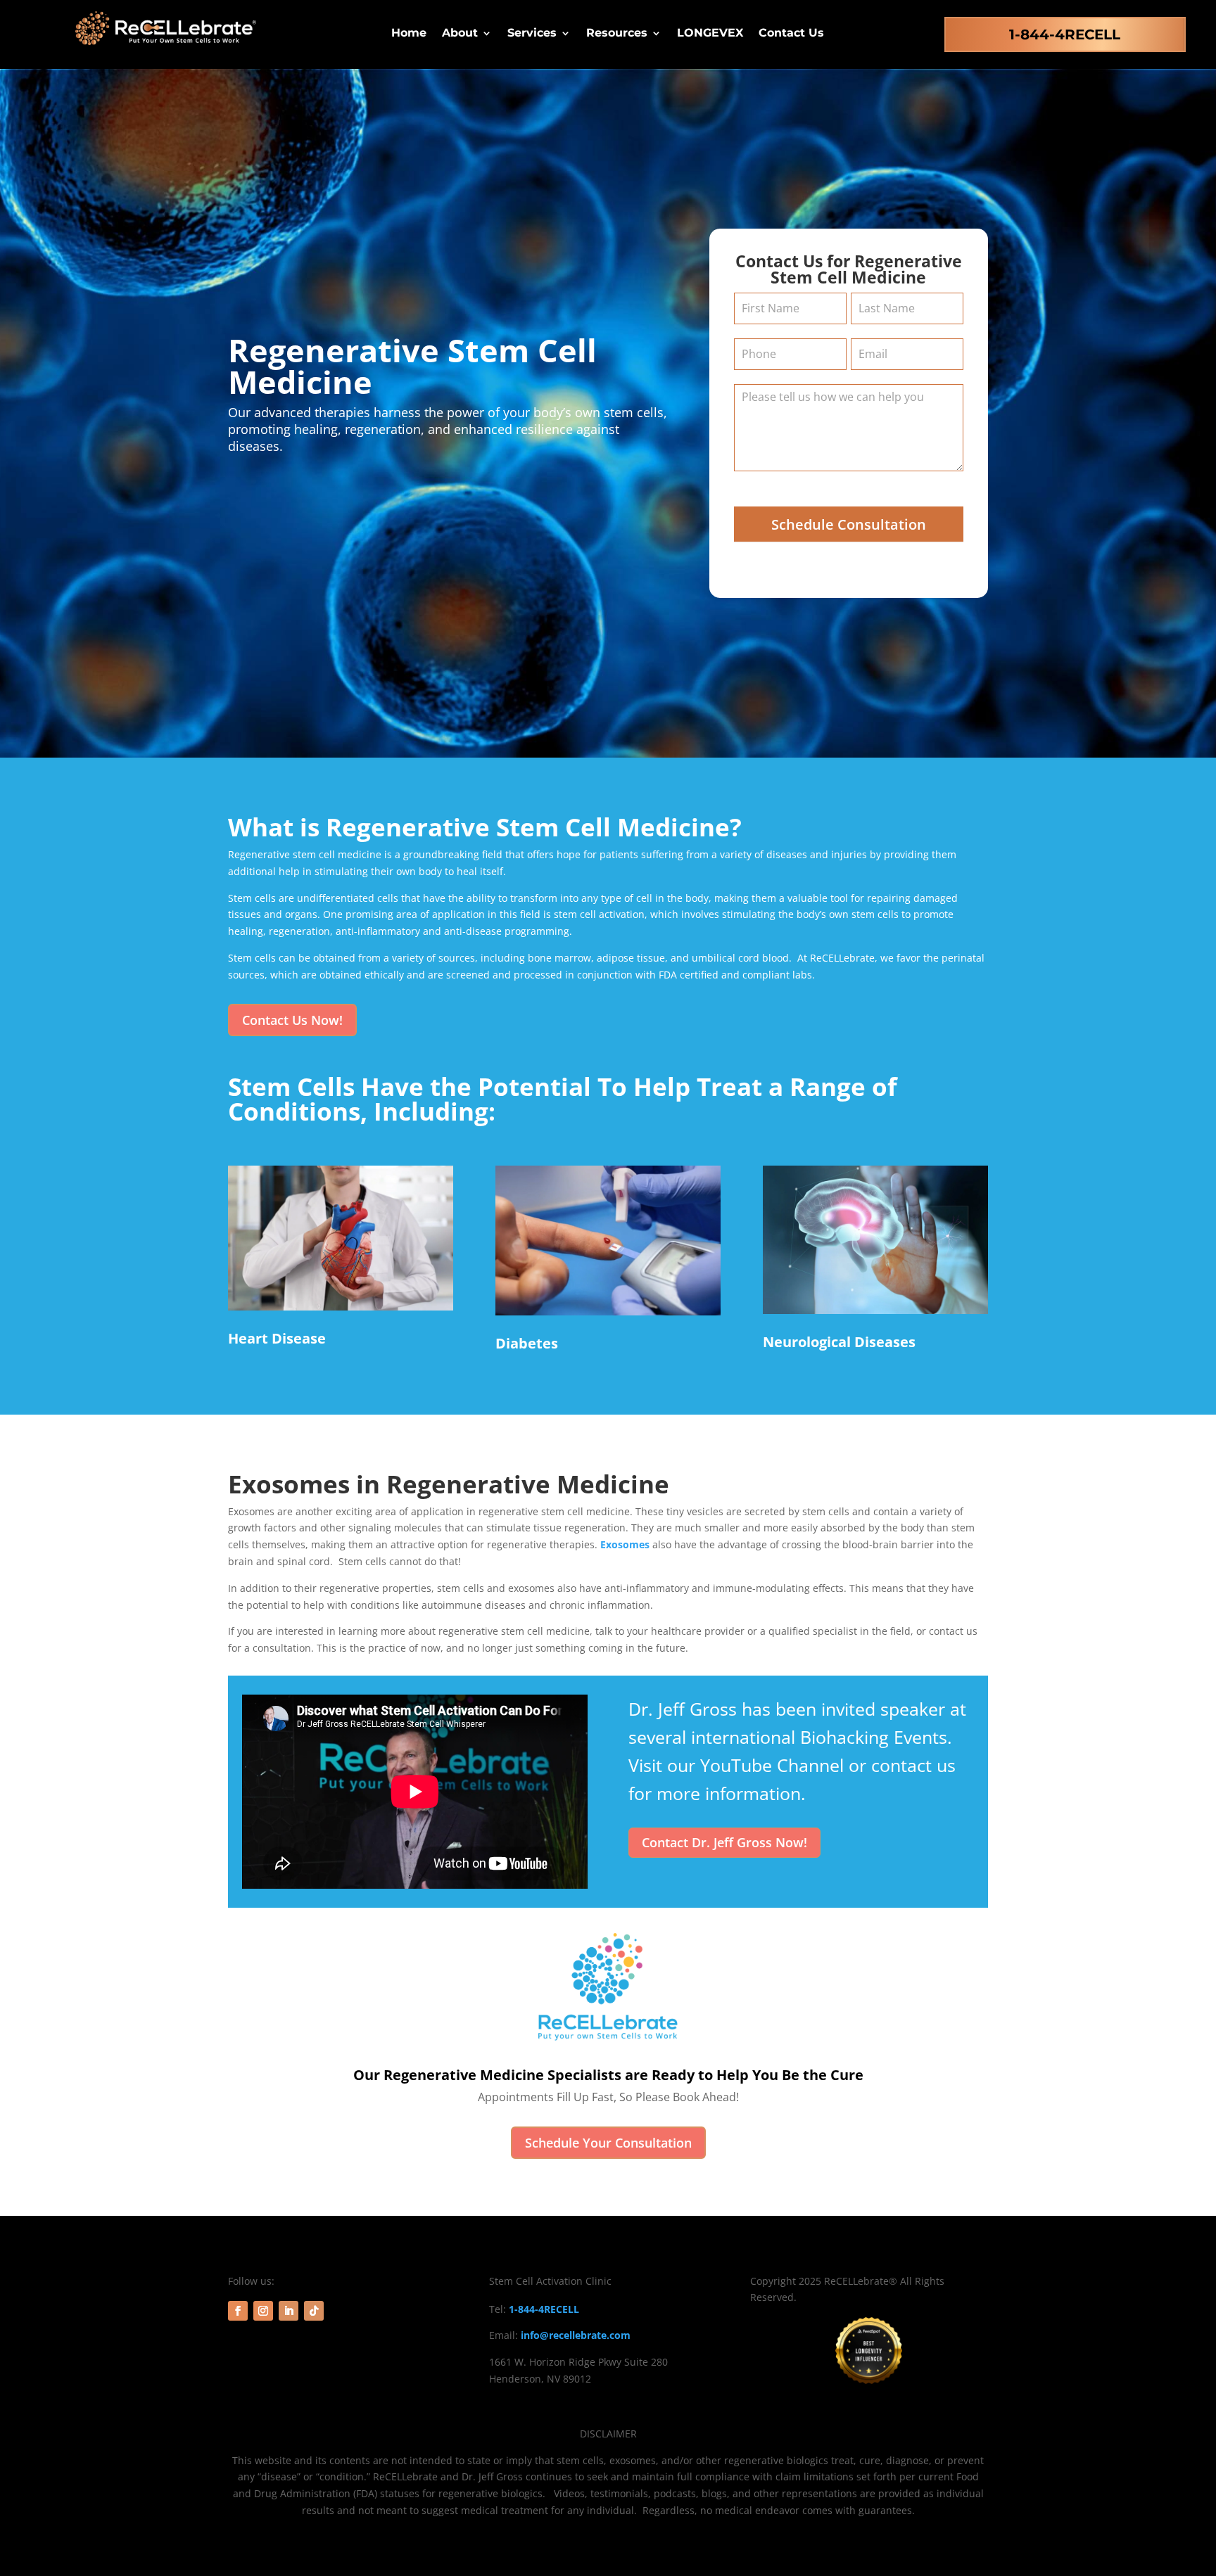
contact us (913, 1765)
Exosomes (625, 1544)
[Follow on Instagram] (263, 2311)
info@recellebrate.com (576, 2335)
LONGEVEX (710, 34)
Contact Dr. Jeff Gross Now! (724, 1842)
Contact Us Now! (292, 1020)
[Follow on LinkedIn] (289, 2311)
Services (532, 34)
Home (409, 34)
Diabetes (527, 1343)
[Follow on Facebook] (238, 2311)
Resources (617, 34)
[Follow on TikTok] (314, 2311)
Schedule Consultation (849, 524)
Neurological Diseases (839, 1342)
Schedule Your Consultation (608, 2143)
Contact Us (791, 34)
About (460, 34)
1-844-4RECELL (1065, 34)
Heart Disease (277, 1338)
